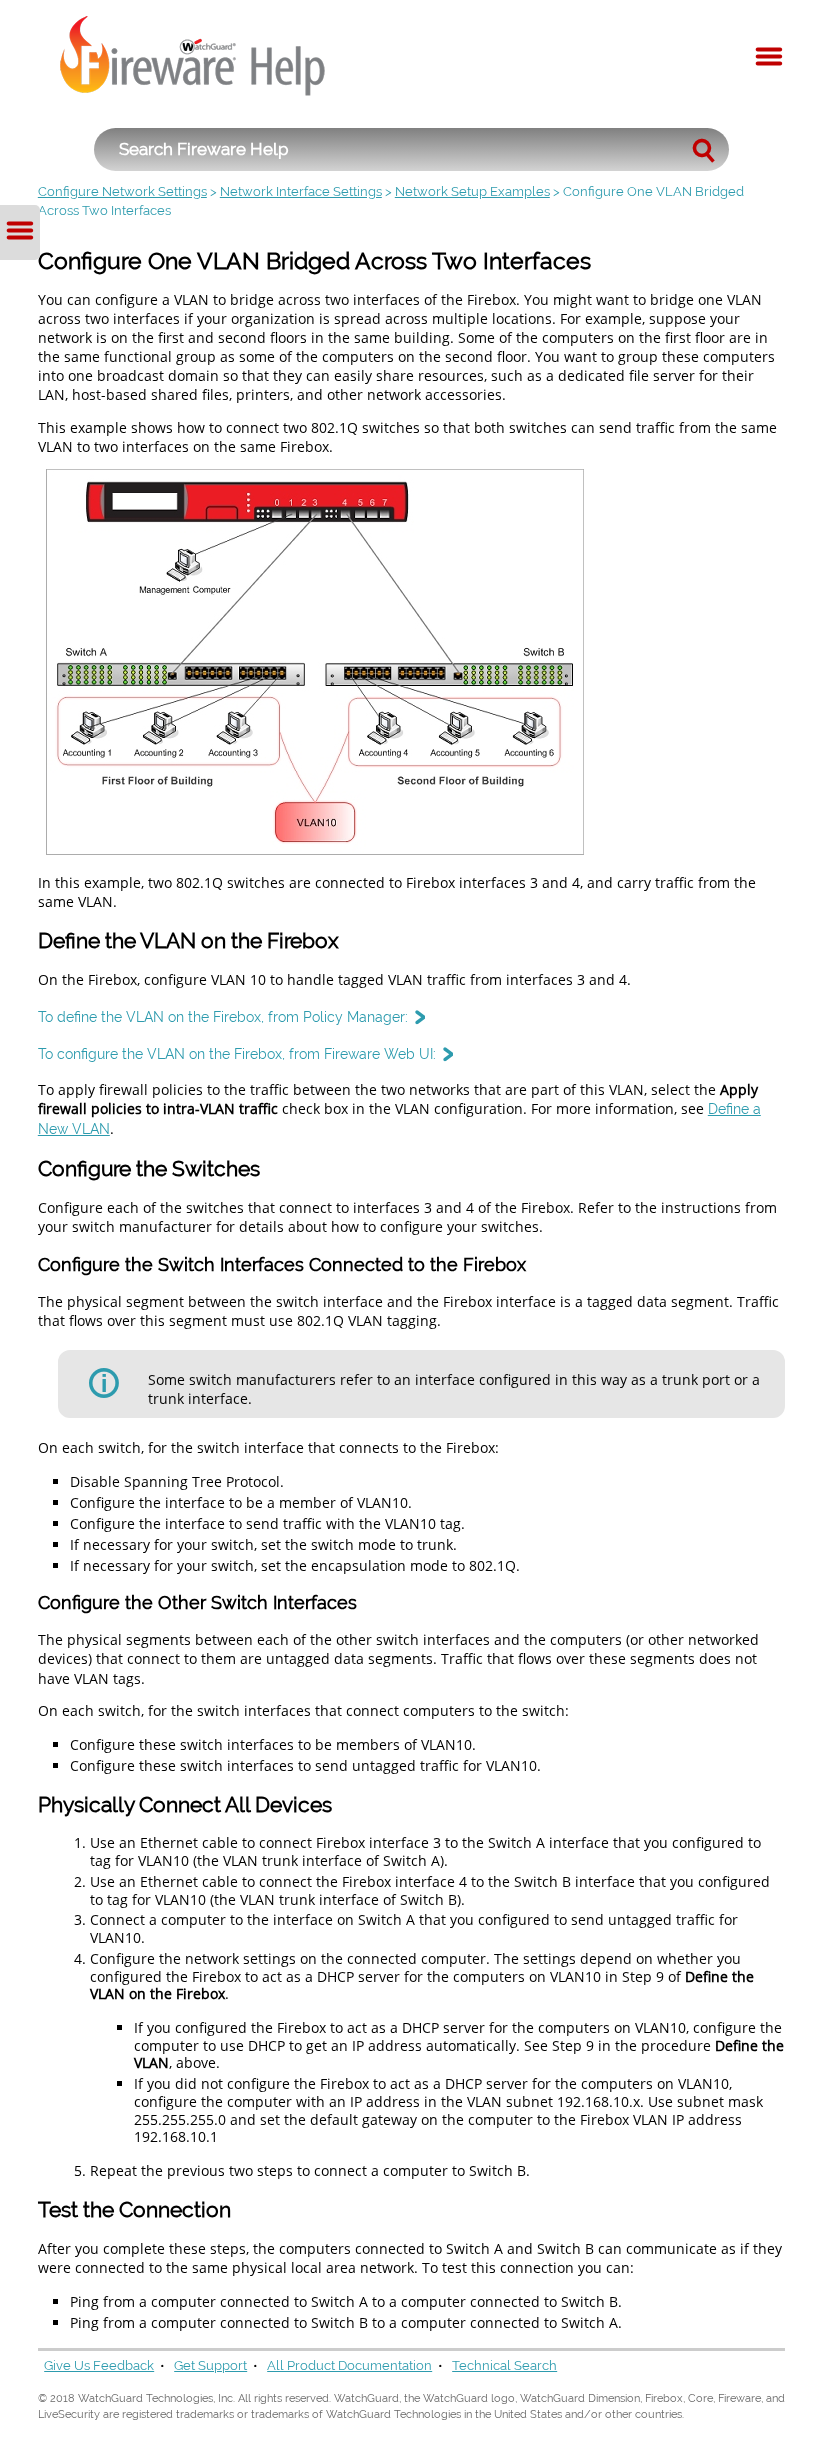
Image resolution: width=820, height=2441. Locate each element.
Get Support (210, 2365)
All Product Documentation (349, 2365)
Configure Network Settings (122, 191)
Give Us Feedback (99, 2365)
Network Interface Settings (301, 191)
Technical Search (504, 2365)
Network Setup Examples (472, 191)
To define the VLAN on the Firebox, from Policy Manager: (223, 1017)
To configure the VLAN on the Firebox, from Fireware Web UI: (237, 1054)
